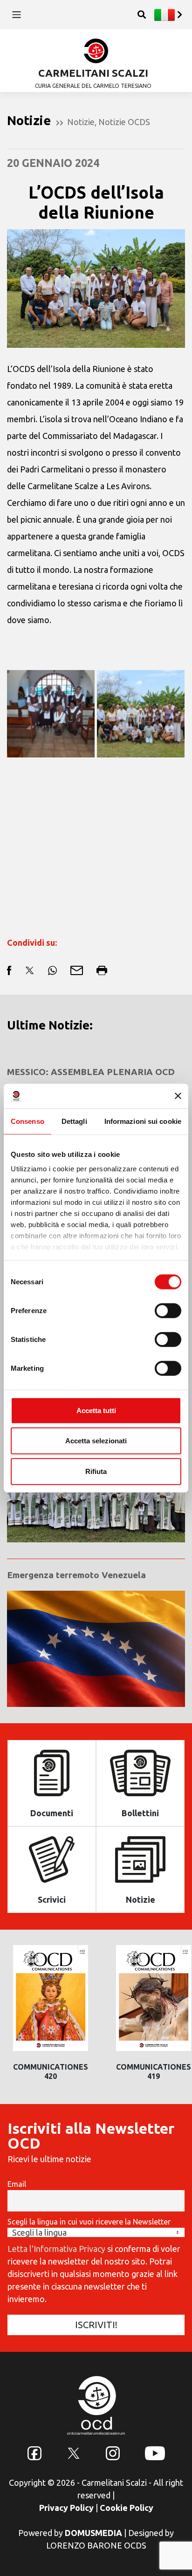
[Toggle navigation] (17, 15)
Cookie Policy (127, 2508)
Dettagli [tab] (74, 1121)
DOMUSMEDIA (93, 2533)
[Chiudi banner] (178, 1096)
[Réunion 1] (51, 714)
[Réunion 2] (141, 714)
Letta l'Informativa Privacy (56, 2249)
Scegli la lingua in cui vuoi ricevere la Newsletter (89, 2222)
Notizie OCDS (124, 122)
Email (17, 2184)
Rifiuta (96, 1471)
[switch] (168, 1310)
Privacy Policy (66, 2508)
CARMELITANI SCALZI (93, 73)
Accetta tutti (96, 1410)
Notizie (81, 122)
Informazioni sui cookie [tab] (143, 1121)
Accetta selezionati (96, 1441)
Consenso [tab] (27, 1121)
